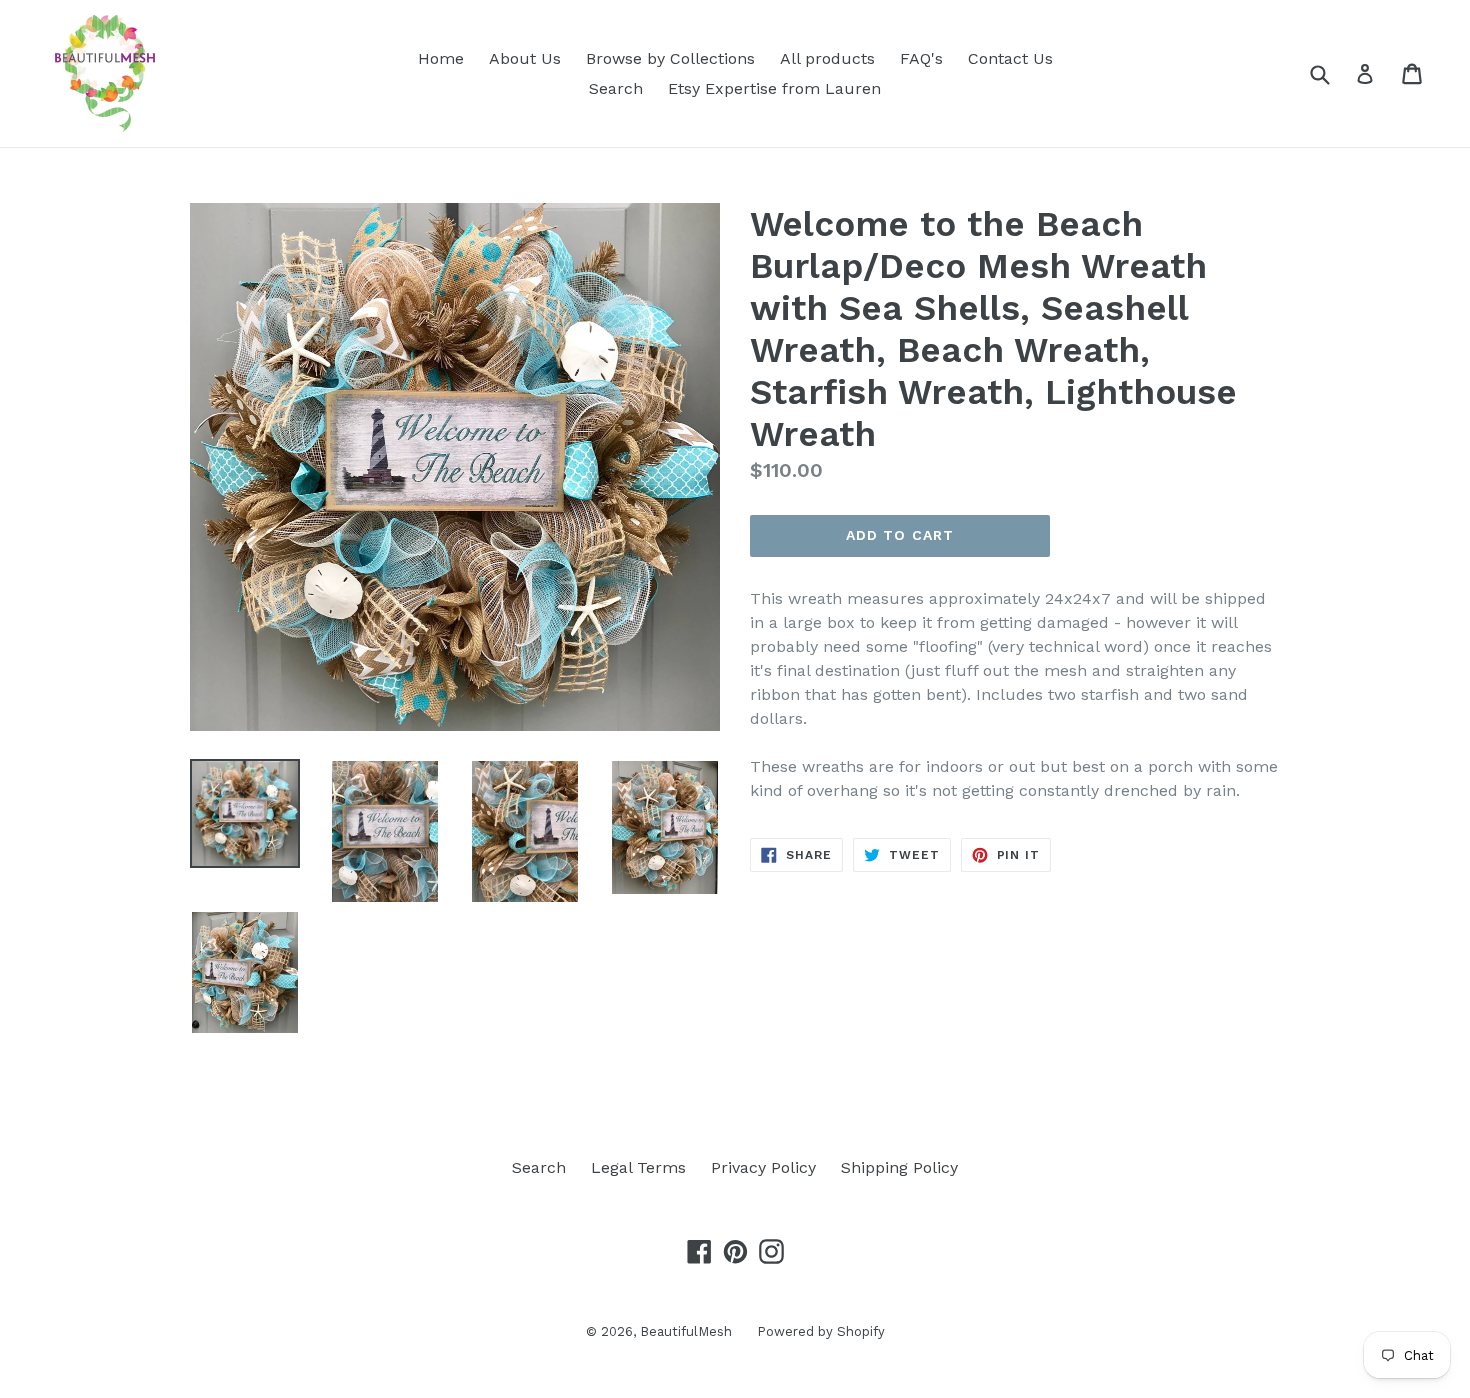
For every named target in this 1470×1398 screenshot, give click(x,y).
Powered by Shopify (821, 1331)
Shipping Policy (899, 1167)
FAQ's (921, 58)
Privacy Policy (763, 1167)
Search (616, 88)
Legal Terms (638, 1167)
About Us (525, 58)
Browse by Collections (670, 58)
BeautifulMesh (686, 1331)
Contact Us (1010, 58)
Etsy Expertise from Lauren (774, 88)
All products (827, 58)
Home (441, 58)
